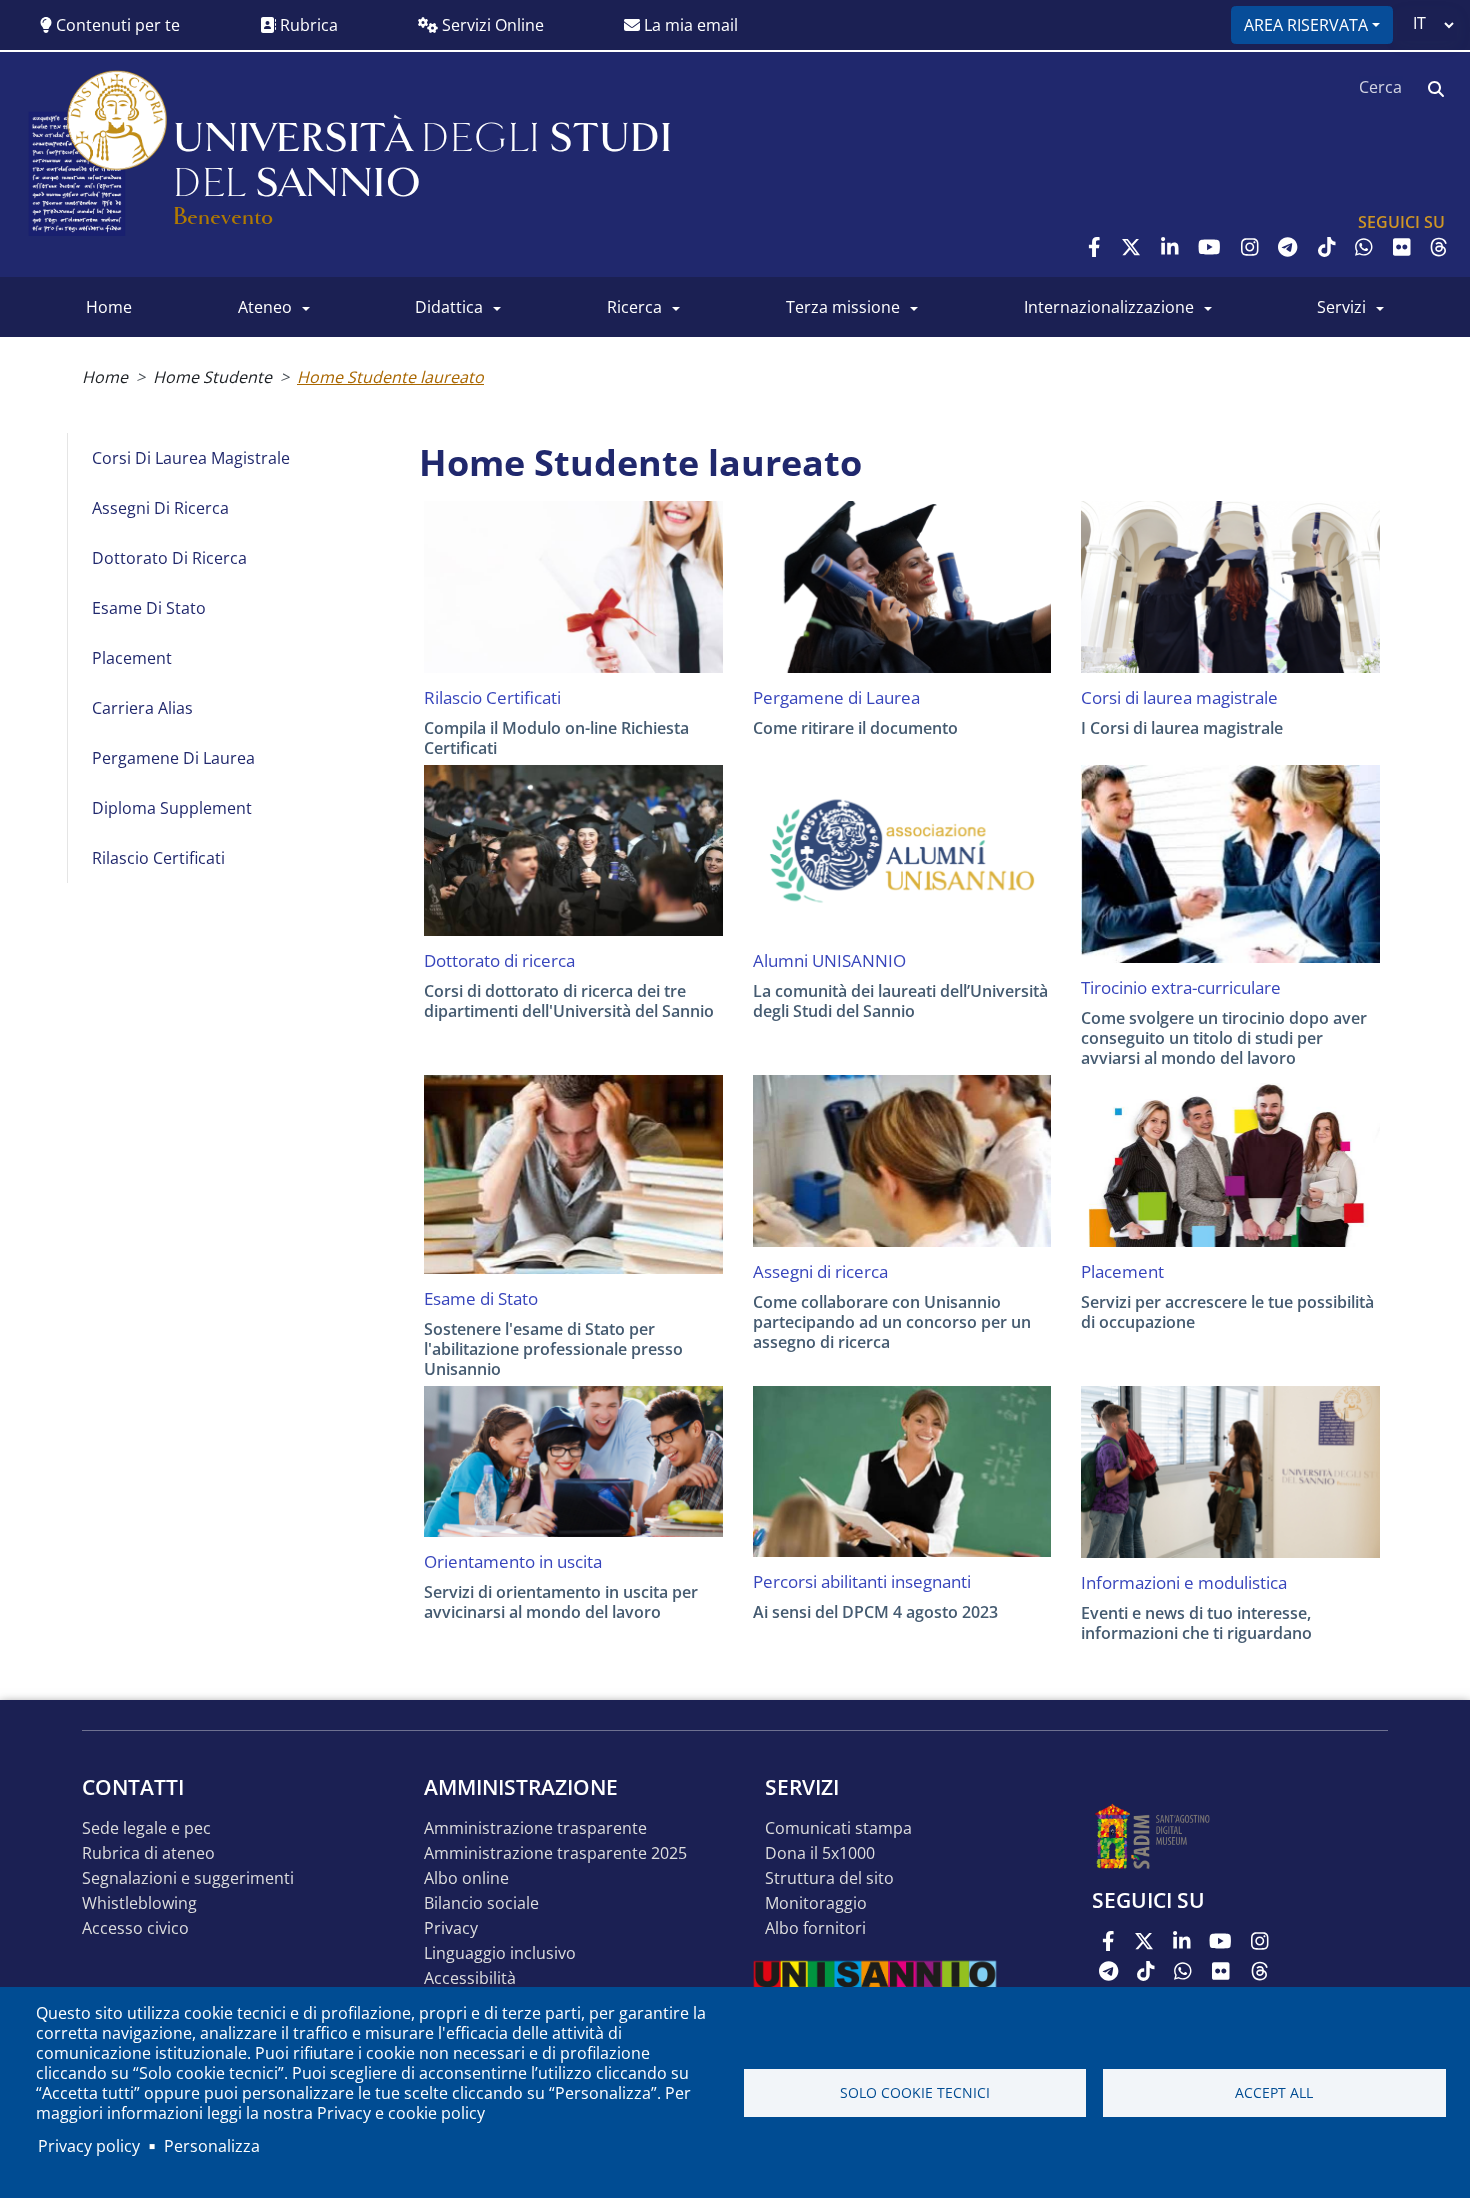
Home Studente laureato (390, 377)
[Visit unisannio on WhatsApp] (1364, 247)
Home (105, 377)
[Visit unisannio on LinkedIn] (1170, 247)
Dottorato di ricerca (169, 558)
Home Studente (212, 377)
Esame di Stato (149, 608)
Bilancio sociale (481, 1903)
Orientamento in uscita (513, 1562)
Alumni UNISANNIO (829, 961)
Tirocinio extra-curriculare (1181, 988)
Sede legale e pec (146, 1828)
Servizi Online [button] (491, 25)
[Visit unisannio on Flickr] (1402, 247)
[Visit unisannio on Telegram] (1287, 247)
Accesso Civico (135, 1928)
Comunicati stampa (838, 1828)
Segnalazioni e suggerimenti (188, 1878)
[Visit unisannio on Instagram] (1250, 247)
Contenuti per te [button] (116, 25)
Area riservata (1306, 25)
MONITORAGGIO (816, 1903)
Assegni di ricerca (160, 508)
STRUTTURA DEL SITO (829, 1878)
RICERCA (634, 307)
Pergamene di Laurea (173, 758)
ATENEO (265, 307)
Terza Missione (843, 307)
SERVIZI (1341, 307)
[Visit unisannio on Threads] (1439, 247)
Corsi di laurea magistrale (191, 458)
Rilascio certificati (158, 858)
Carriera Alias (142, 708)
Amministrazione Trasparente (535, 1828)
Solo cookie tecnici (915, 2092)
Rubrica (307, 25)
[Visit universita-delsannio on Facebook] (1094, 247)
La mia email (689, 25)
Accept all (1274, 2092)
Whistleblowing (139, 1903)
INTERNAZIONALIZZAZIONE (1109, 307)
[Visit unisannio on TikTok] (1327, 247)
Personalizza (212, 2146)
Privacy (451, 1928)
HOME (109, 307)
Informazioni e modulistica (1184, 1583)
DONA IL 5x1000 (820, 1853)
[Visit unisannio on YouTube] (1209, 247)
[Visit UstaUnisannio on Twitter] (1131, 247)
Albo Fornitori (815, 1928)
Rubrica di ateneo (148, 1853)
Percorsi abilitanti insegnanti (862, 1582)
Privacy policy (89, 2146)
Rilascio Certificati (492, 698)
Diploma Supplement (172, 808)
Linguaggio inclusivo (500, 1953)
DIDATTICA (449, 307)
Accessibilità (470, 1978)
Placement (132, 658)
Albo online (466, 1878)
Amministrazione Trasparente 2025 (555, 1853)
